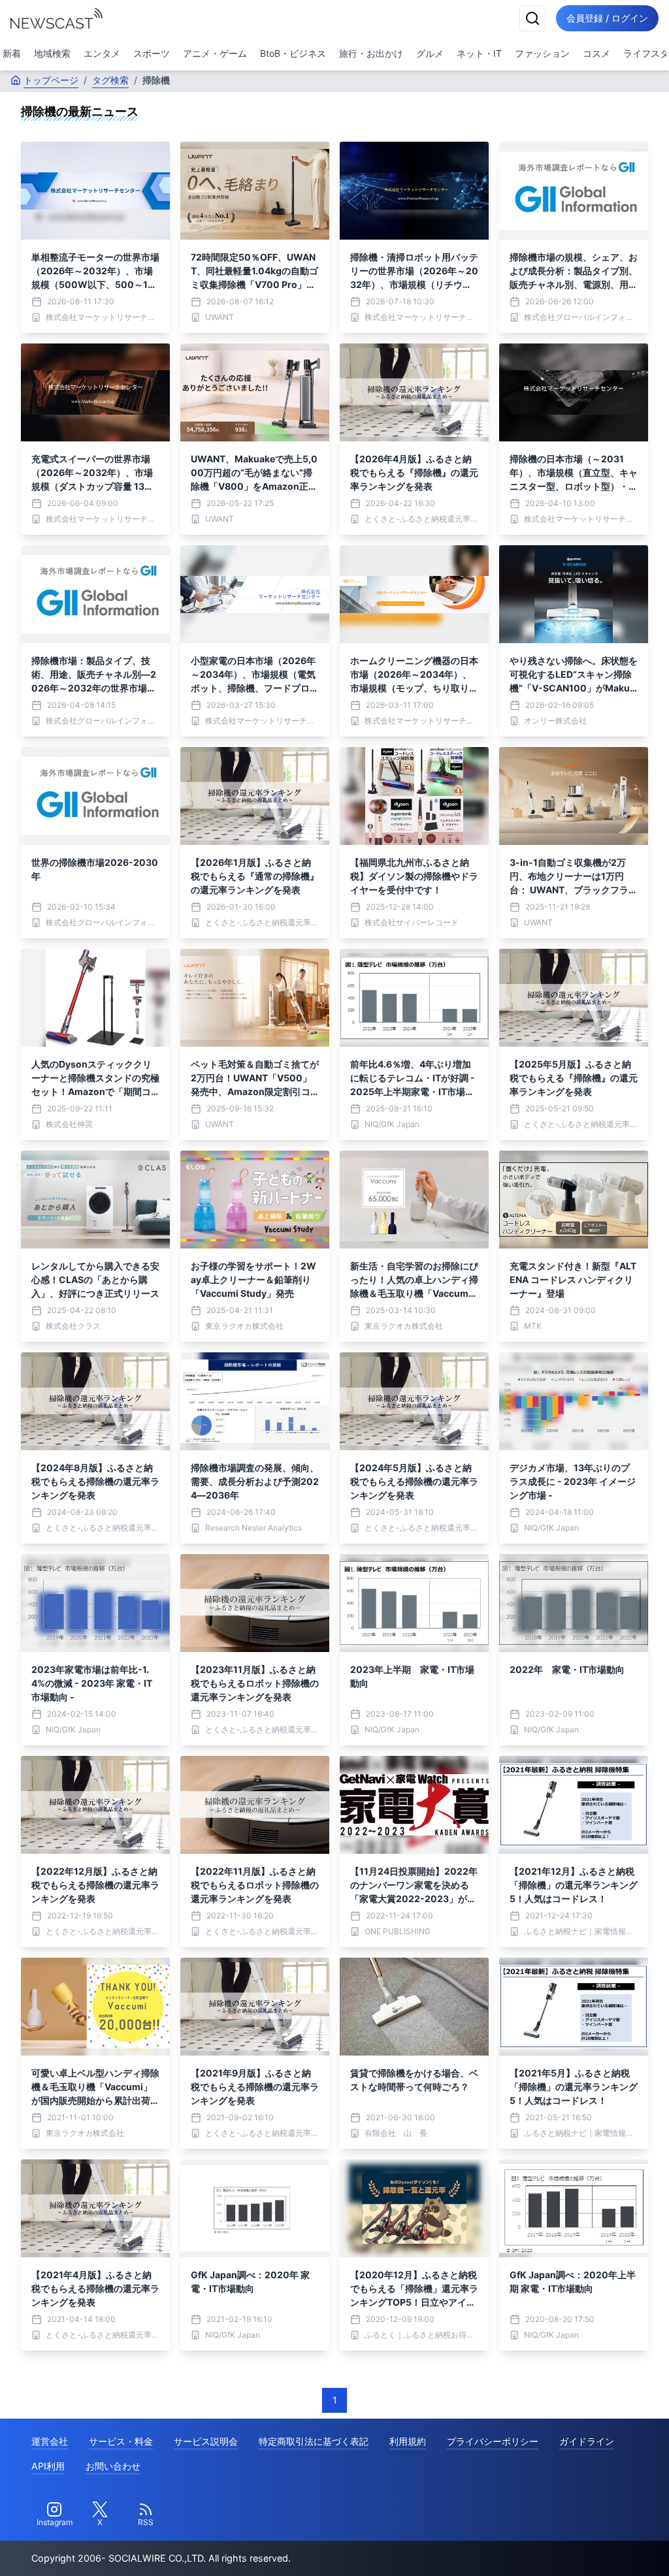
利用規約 (408, 2441)
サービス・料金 (121, 2441)
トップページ (51, 80)
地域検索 (52, 53)
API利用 (48, 2466)
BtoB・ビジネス (293, 53)
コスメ (596, 53)
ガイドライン (587, 2441)
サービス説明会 (206, 2441)
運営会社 (50, 2441)
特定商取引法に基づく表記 (314, 2441)
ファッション (542, 53)
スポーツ (152, 53)
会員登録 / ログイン (607, 18)
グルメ (430, 53)
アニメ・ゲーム (215, 53)
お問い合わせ (113, 2466)
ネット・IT (479, 53)
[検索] (532, 18)
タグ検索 (110, 80)
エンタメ (102, 53)
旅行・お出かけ (371, 53)
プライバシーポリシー (493, 2441)
